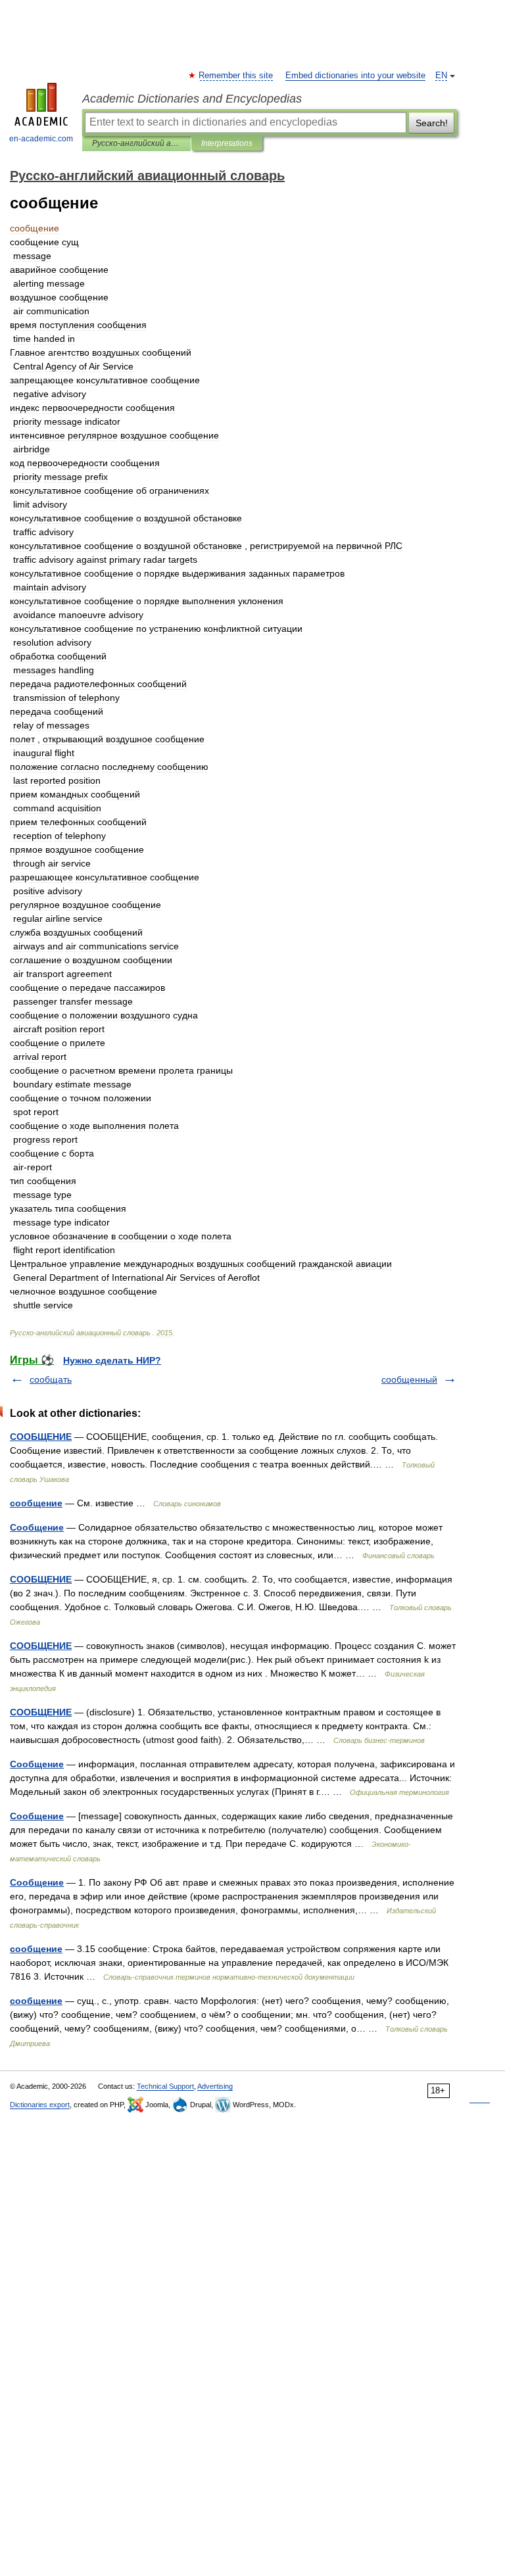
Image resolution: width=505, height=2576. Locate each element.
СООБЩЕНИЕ (41, 1437)
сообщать (51, 1379)
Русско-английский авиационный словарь (136, 143)
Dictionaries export (40, 2105)
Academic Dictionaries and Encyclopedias (192, 99)
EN (441, 76)
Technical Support (165, 2086)
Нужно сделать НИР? (112, 1360)
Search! (432, 123)
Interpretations (227, 143)
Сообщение (37, 1527)
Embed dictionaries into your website (355, 76)
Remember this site (236, 76)
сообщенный (409, 1379)
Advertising (215, 2086)
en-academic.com (41, 139)
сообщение (36, 1503)
